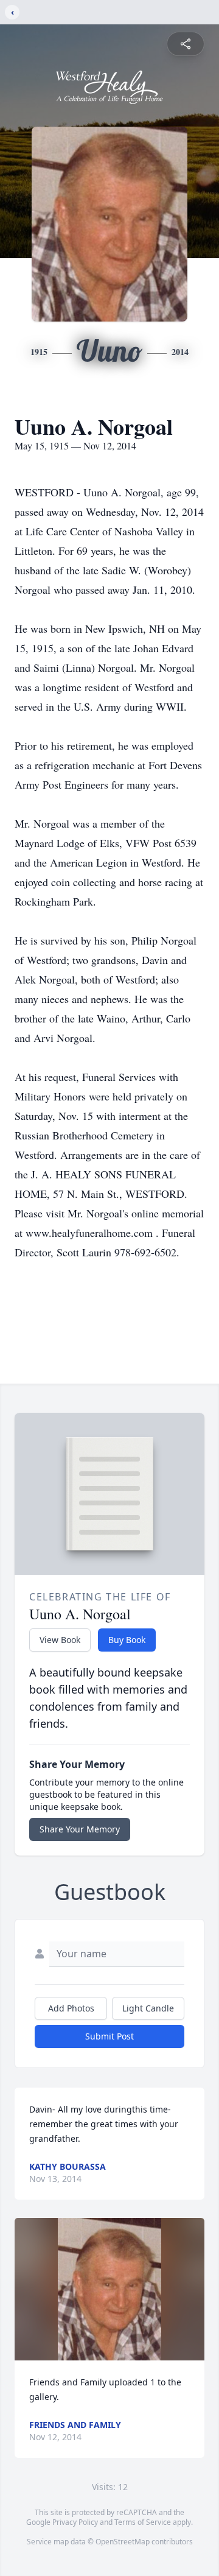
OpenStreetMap (123, 2542)
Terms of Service (143, 2522)
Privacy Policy (75, 2522)
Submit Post (109, 2036)
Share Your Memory (80, 1829)
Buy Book (127, 1640)
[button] (109, 2289)
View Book (60, 1640)
